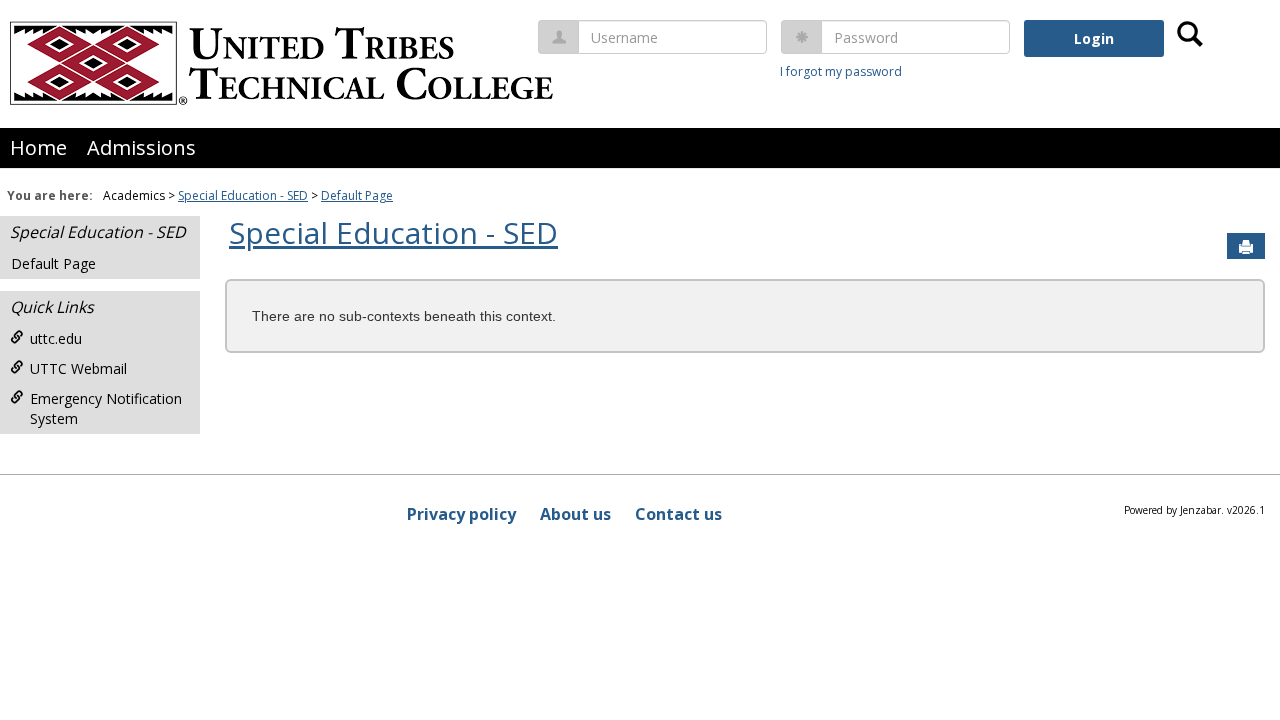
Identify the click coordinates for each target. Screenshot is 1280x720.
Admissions (141, 147)
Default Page (357, 195)
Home (38, 147)
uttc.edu (56, 338)
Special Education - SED (243, 195)
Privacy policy (461, 514)
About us (575, 514)
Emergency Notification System (106, 408)
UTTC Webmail (78, 368)
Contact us (678, 514)
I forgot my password (841, 71)
